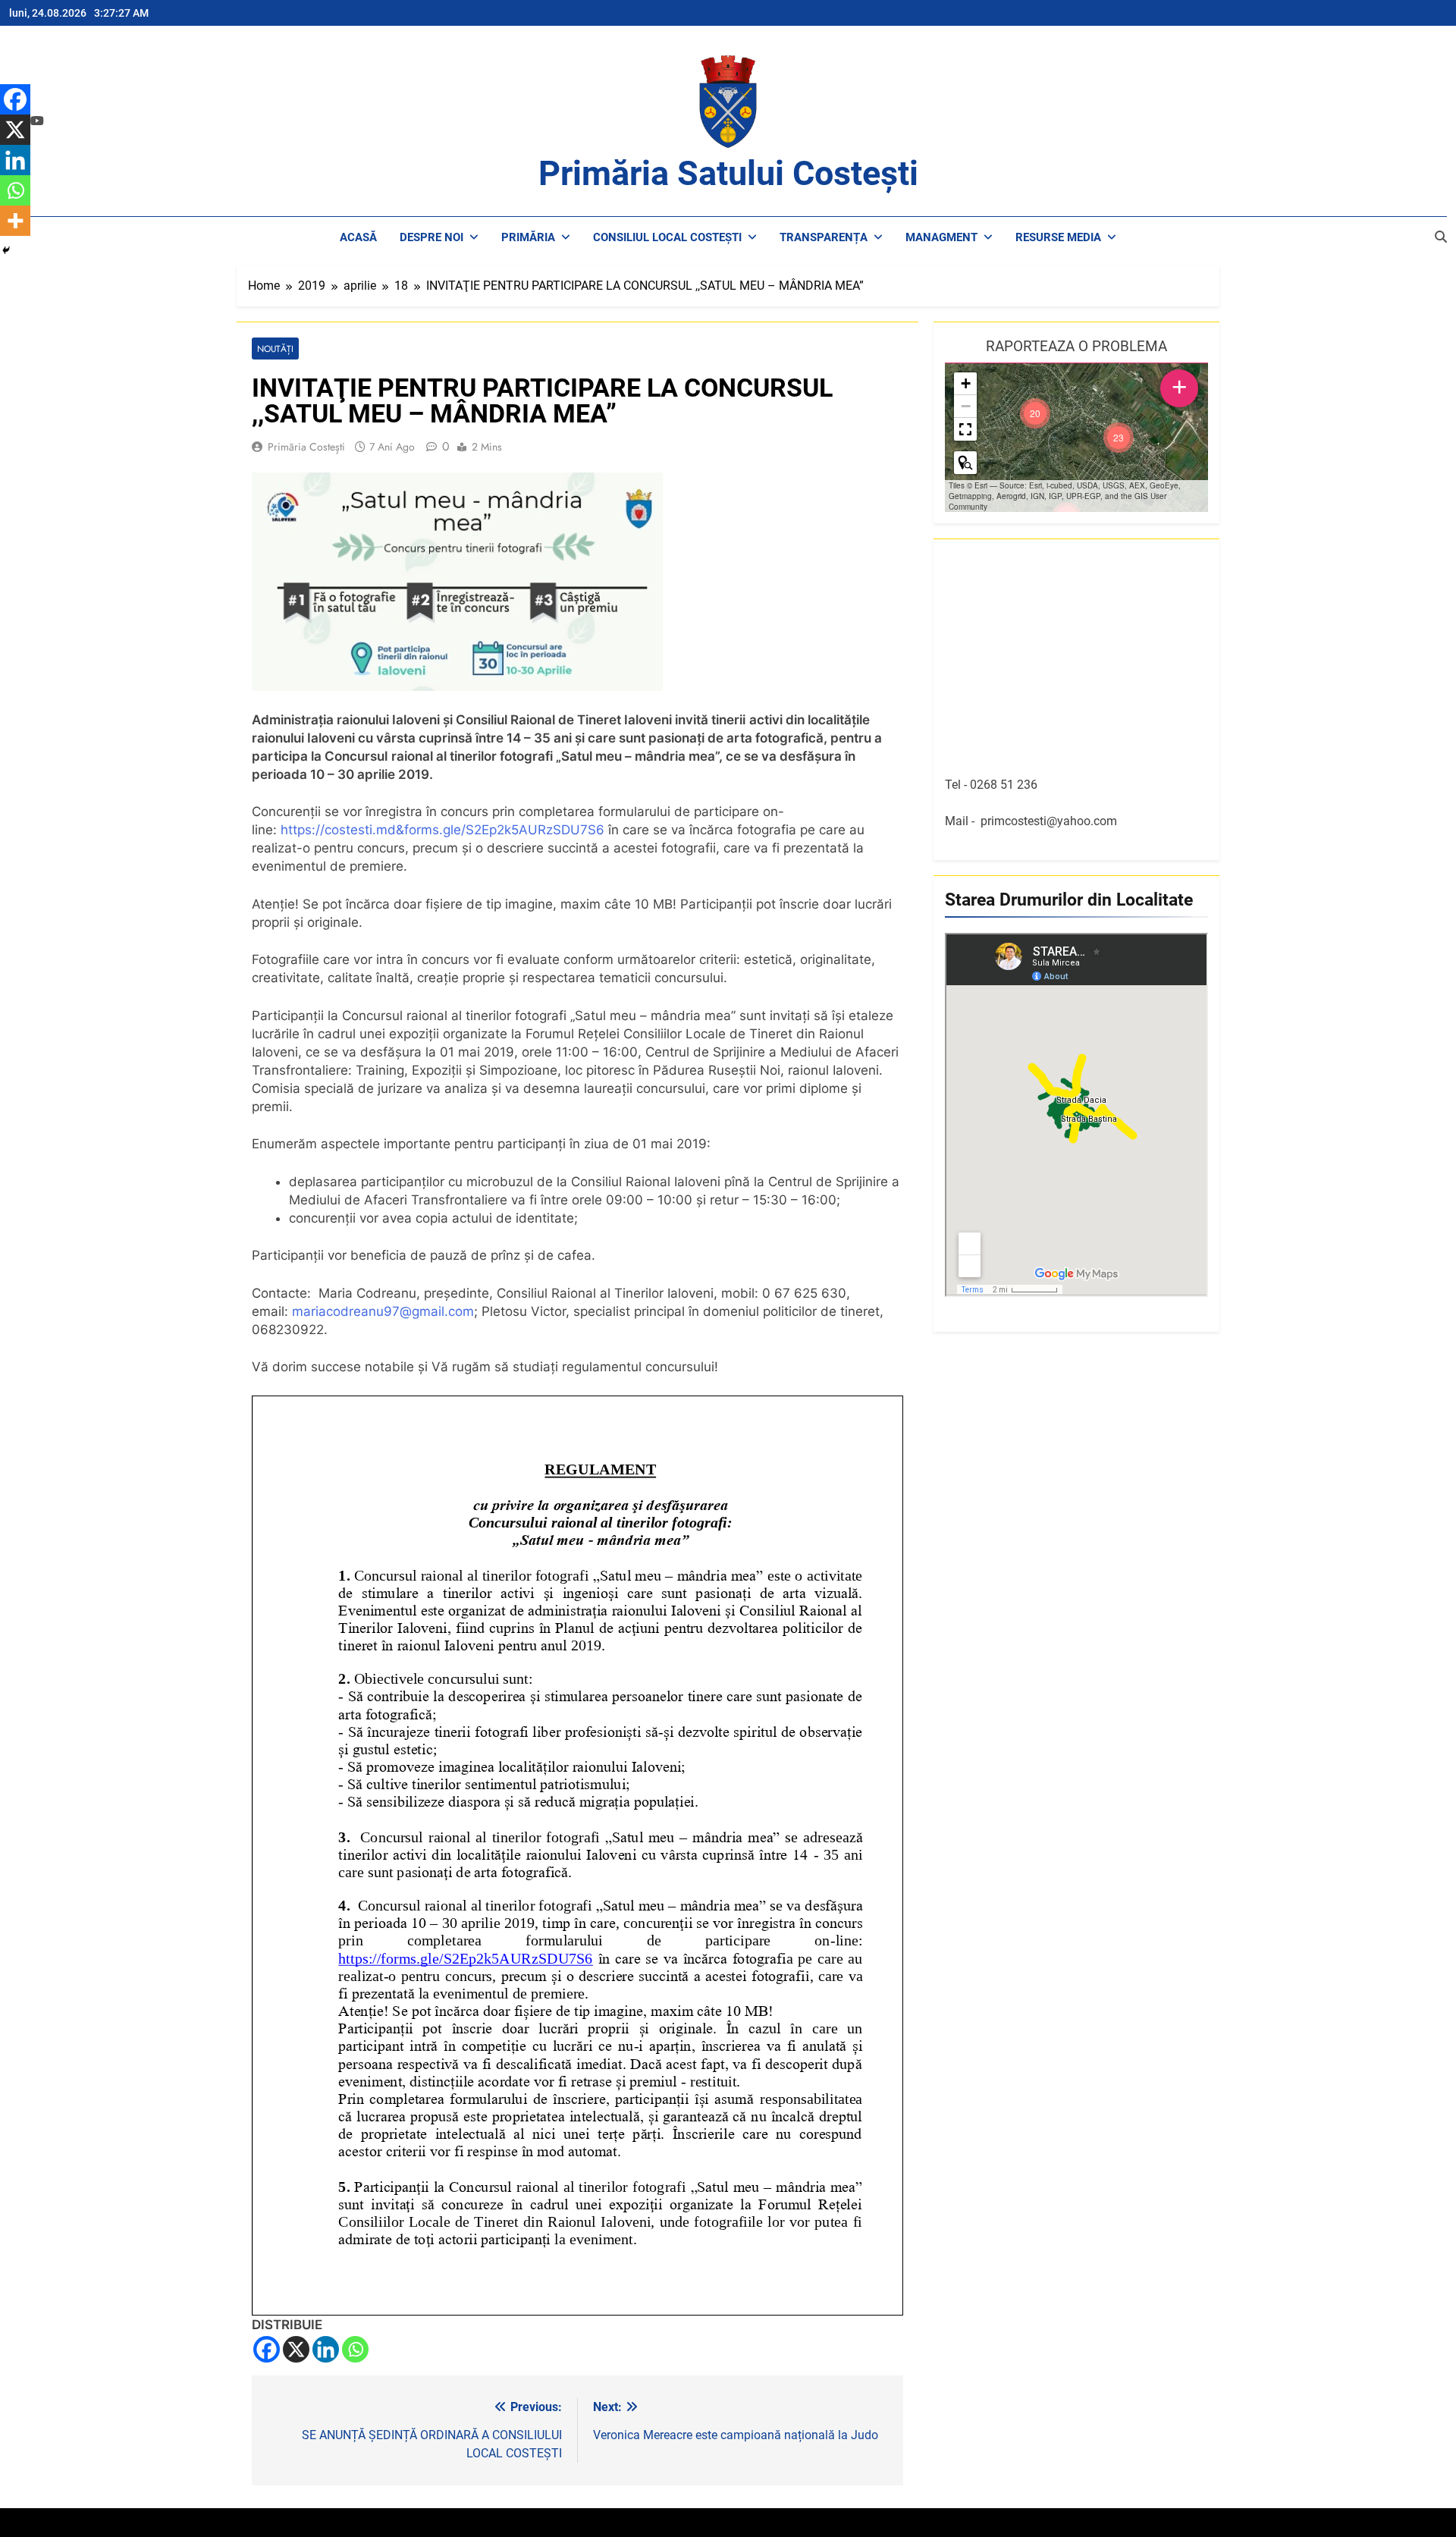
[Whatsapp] (355, 2349)
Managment (941, 237)
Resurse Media (1058, 237)
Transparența (824, 237)
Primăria (528, 237)
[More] (15, 221)
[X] (296, 2349)
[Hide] (6, 250)
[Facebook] (267, 2349)
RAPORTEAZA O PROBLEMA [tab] (1076, 346)
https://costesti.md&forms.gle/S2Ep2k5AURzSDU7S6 (442, 830)
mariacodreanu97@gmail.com (383, 1311)
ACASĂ (358, 237)
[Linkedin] (326, 2349)
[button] (1119, 438)
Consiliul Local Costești (667, 237)
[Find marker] (965, 463)
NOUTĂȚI (275, 349)
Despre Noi (431, 237)
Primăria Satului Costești (728, 173)
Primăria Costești (306, 447)
